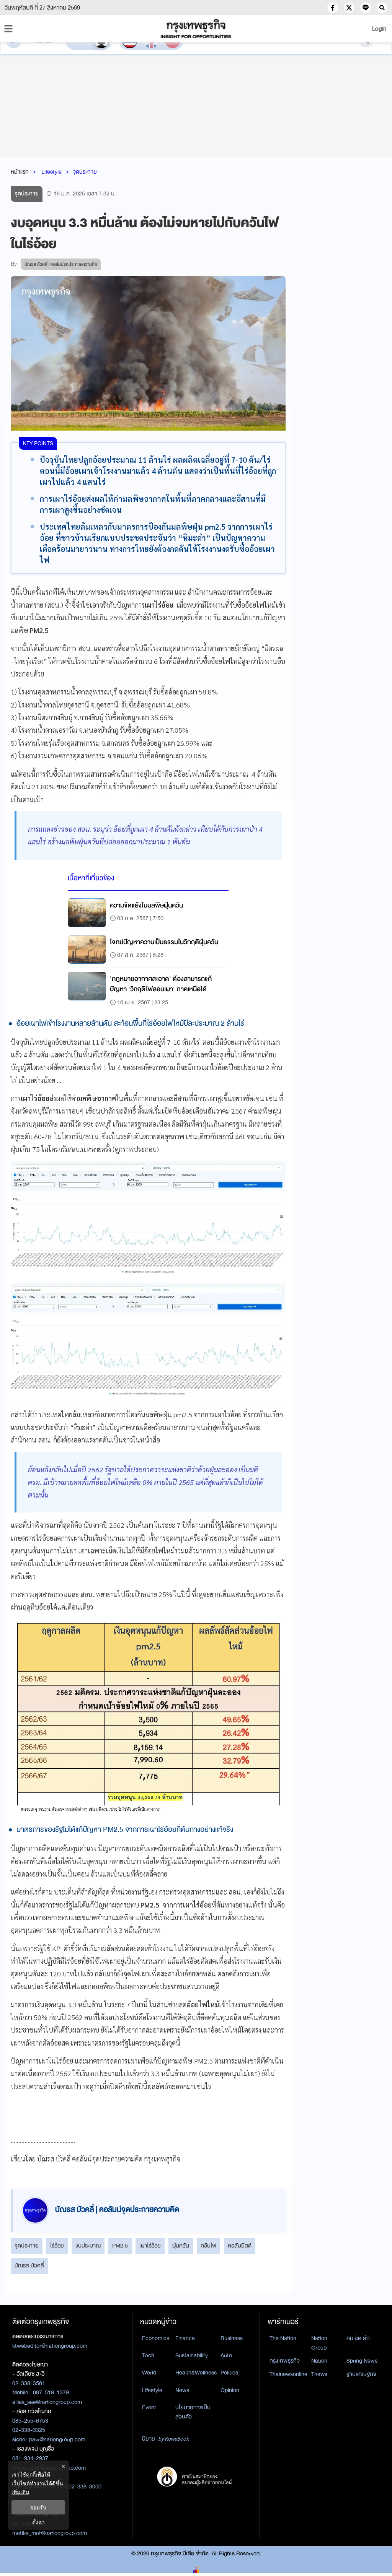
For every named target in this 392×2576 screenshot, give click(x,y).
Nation (319, 2361)
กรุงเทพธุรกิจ (285, 2361)
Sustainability (192, 2355)
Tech (148, 2355)
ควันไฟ (208, 2246)
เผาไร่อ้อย (150, 2246)
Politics (229, 2373)
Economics (156, 2338)
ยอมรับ (38, 2507)
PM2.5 (120, 2246)
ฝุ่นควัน (181, 2246)
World (149, 2373)
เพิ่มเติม (20, 2492)
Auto (226, 2355)
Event (149, 2407)
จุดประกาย (85, 172)
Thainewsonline (288, 2374)
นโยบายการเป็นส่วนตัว (193, 2412)
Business (232, 2338)
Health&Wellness (196, 2373)
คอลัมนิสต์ (240, 2246)
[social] (333, 8)
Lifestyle (51, 172)
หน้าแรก (20, 172)
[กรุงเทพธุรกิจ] (196, 29)
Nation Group (319, 2343)
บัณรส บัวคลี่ (29, 2265)
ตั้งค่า (38, 2522)
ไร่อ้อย (57, 2246)
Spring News (362, 2361)
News (182, 2390)
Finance (185, 2338)
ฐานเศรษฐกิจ (361, 2374)
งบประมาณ (88, 2246)
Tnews (319, 2374)
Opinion (230, 2390)
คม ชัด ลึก (358, 2338)
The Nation (283, 2338)
